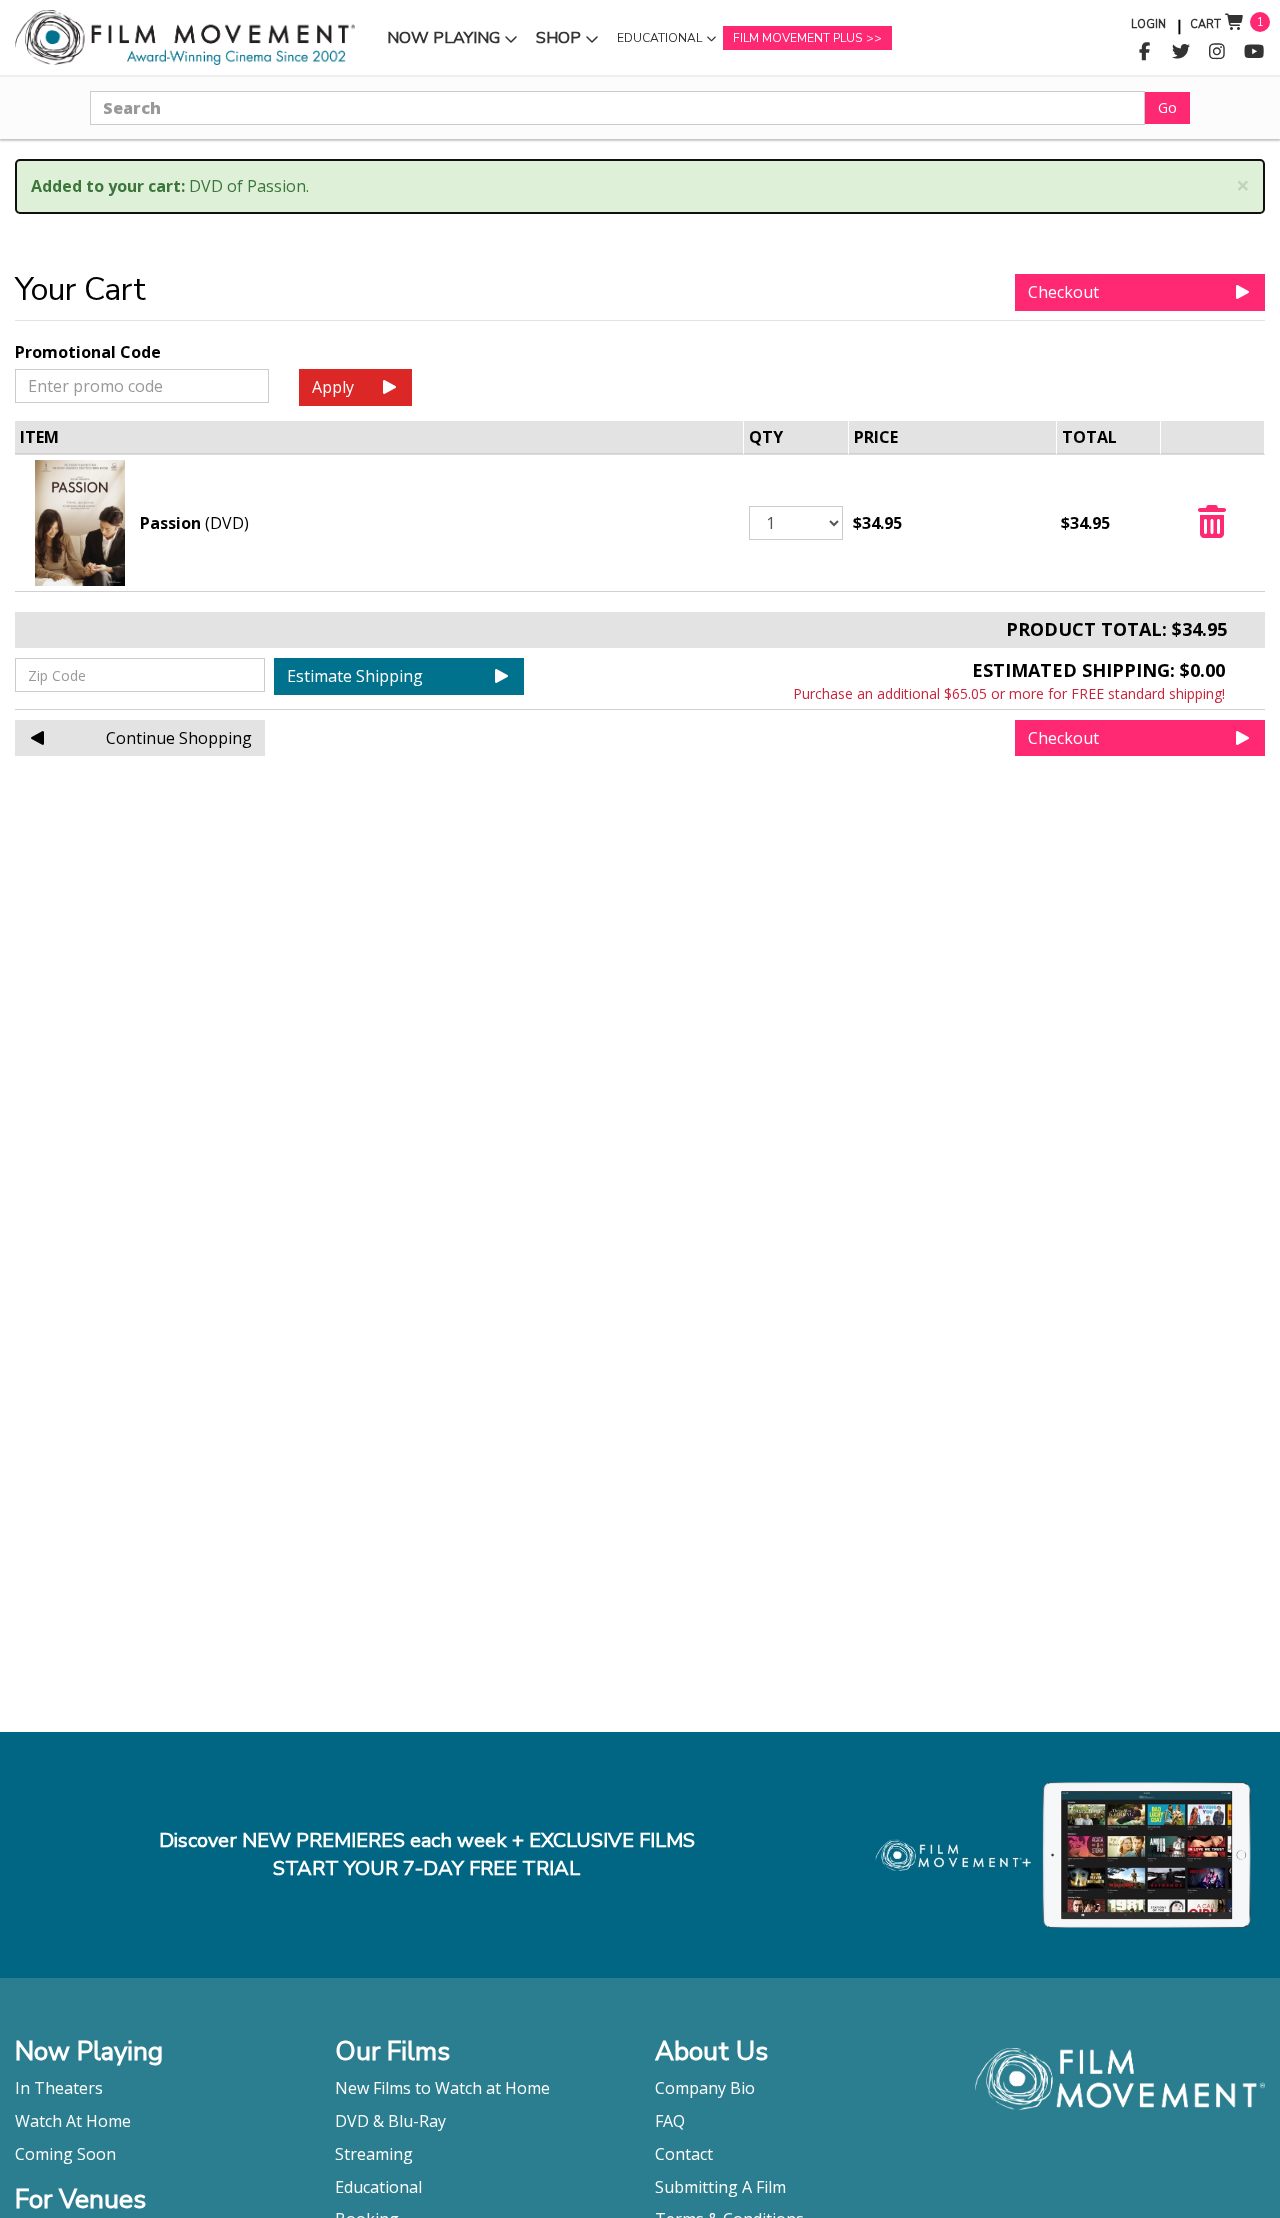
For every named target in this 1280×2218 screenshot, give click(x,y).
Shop (570, 42)
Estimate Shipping (355, 676)
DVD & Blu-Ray (390, 2121)
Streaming (374, 2154)
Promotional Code (88, 352)
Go (1167, 107)
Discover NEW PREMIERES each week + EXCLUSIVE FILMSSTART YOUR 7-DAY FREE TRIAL (427, 1855)
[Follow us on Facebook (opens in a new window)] (1144, 52)
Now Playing (443, 42)
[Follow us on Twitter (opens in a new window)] (1181, 52)
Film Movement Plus (797, 38)
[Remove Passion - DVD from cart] (1212, 528)
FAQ (670, 2121)
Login (1148, 24)
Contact (684, 2154)
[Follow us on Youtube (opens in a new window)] (1254, 52)
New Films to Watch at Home (442, 2088)
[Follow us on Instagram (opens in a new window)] (1217, 52)
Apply (333, 387)
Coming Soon (65, 2154)
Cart (1205, 24)
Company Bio (705, 2088)
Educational (659, 43)
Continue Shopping (179, 738)
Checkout (1063, 292)
